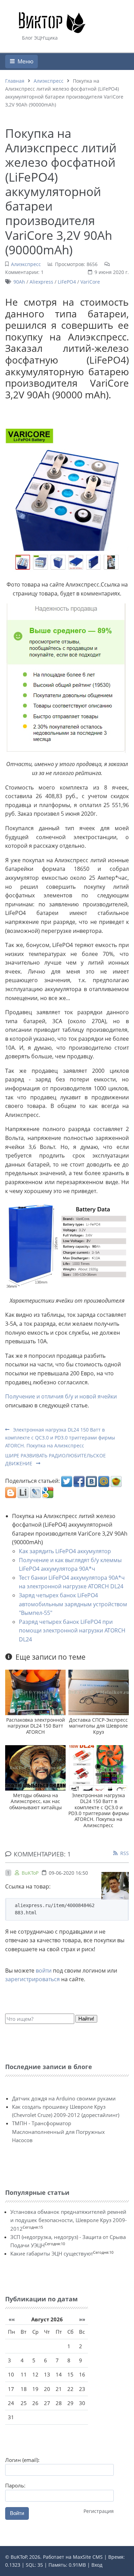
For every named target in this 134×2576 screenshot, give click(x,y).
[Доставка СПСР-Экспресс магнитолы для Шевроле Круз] (99, 1692)
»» (82, 2319)
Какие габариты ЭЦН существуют (52, 2253)
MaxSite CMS (88, 2557)
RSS (125, 1853)
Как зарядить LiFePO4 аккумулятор (65, 1551)
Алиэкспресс (49, 81)
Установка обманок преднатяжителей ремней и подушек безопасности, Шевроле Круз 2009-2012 (69, 2220)
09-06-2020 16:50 (68, 1873)
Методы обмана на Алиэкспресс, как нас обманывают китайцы (36, 1801)
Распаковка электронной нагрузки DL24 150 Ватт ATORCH (36, 1726)
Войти (17, 2513)
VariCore (90, 282)
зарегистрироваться (32, 1979)
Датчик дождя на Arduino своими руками (64, 2098)
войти (44, 1971)
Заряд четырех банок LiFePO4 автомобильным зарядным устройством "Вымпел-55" (73, 1604)
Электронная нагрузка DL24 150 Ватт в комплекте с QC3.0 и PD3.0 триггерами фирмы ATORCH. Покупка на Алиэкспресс (60, 1438)
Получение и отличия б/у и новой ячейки (61, 1396)
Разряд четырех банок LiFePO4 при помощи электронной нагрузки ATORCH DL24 (72, 1631)
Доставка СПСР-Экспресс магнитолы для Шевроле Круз (98, 1726)
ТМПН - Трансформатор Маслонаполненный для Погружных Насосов (58, 2132)
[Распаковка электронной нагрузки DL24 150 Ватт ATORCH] (35, 1692)
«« (12, 2319)
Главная (15, 81)
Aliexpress (41, 282)
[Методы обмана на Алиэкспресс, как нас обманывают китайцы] (35, 1767)
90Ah (19, 282)
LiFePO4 (67, 282)
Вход (97, 2565)
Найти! (86, 2019)
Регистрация (99, 2511)
